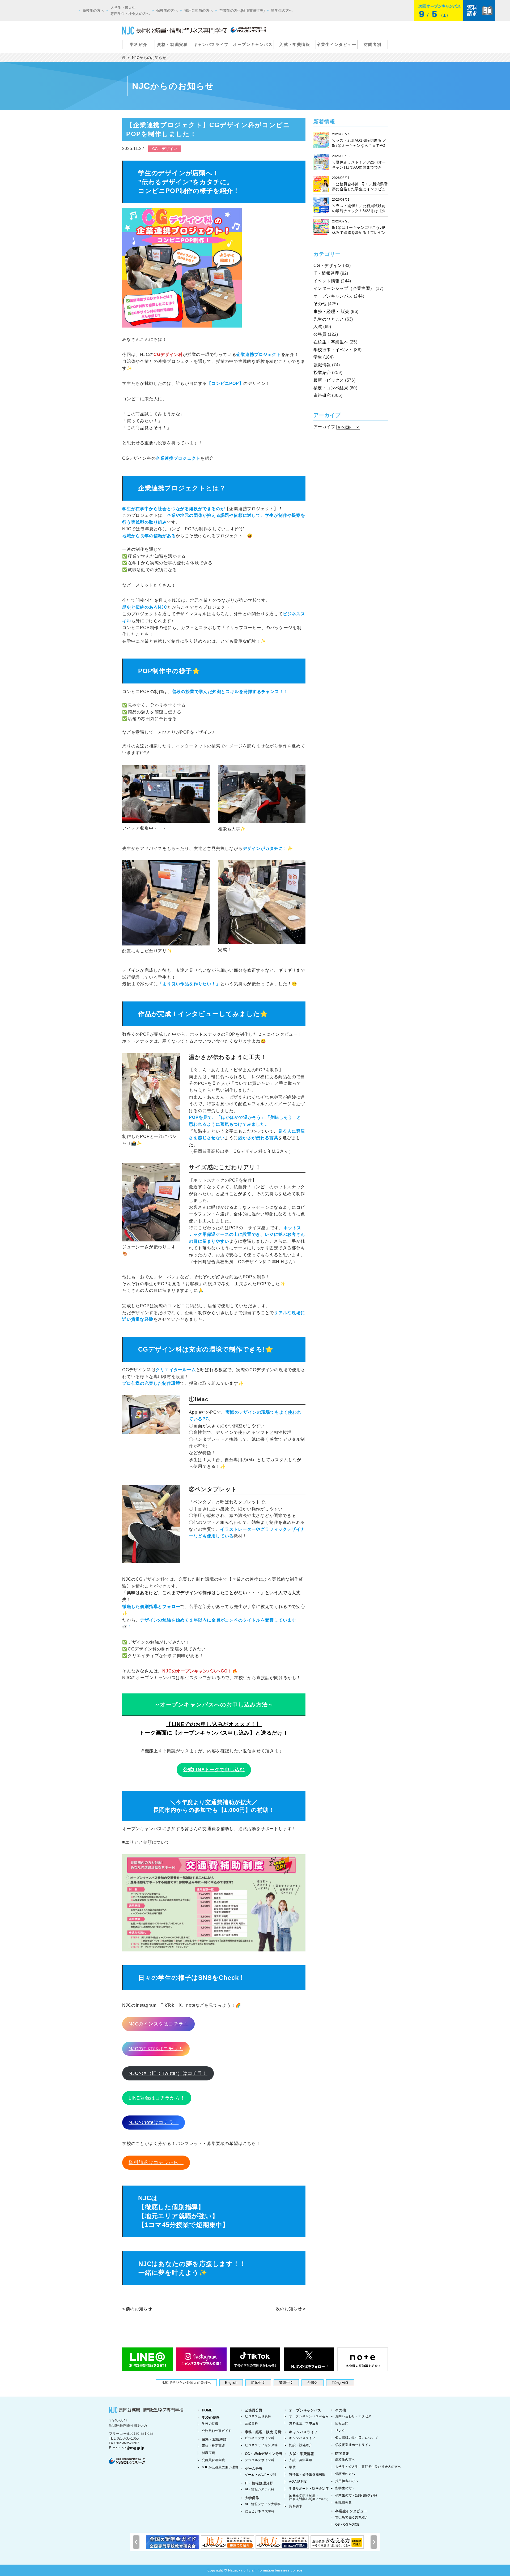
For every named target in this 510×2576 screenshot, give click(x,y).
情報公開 (342, 2423)
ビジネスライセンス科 (261, 2445)
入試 (318, 327)
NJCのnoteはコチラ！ (154, 2122)
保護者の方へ (167, 10)
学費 (292, 2467)
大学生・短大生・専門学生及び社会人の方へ (368, 2467)
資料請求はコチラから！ (156, 2162)
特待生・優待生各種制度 (307, 2474)
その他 (320, 304)
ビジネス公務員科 (258, 2416)
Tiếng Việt (340, 2383)
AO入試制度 (298, 2482)
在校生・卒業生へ (331, 342)
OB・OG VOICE (347, 2525)
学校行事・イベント (333, 350)
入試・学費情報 (295, 44)
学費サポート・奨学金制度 (309, 2489)
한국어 (312, 2383)
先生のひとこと (329, 319)
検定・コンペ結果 (331, 388)
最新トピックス (329, 380)
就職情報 (322, 365)
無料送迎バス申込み (304, 2423)
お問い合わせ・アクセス (353, 2416)
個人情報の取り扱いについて (357, 2438)
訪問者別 (372, 44)
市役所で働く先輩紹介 (352, 2517)
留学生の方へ (282, 10)
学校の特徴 (211, 2418)
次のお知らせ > (291, 2309)
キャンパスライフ (211, 44)
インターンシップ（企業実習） (344, 288)
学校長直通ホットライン (353, 2445)
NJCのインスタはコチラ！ (158, 2024)
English (231, 2383)
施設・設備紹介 (301, 2445)
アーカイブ (324, 427)
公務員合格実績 (213, 2460)
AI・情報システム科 (260, 2489)
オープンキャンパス (253, 44)
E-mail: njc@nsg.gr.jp (126, 2448)
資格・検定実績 (213, 2446)
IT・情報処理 (326, 273)
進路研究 (322, 395)
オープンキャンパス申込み (309, 2416)
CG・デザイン (328, 266)
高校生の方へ (93, 10)
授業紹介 (322, 373)
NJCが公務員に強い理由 (220, 2467)
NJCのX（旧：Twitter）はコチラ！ (168, 2073)
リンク (340, 2431)
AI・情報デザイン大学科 (263, 2504)
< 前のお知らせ (137, 2309)
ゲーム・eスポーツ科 (261, 2475)
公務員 (320, 334)
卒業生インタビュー (336, 44)
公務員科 (252, 2423)
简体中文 (258, 2383)
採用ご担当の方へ (199, 10)
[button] (374, 2542)
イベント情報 (326, 281)
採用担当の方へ (347, 2481)
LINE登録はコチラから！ (157, 2098)
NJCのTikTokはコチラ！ (156, 2049)
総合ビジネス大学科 (260, 2511)
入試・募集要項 (301, 2460)
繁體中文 (286, 2383)
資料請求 (296, 2506)
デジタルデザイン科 (260, 2460)
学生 (318, 357)
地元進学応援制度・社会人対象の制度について (309, 2497)
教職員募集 (343, 2502)
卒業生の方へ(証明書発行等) (242, 10)
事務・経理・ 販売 (331, 311)
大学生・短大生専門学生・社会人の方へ (130, 11)
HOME (207, 2410)
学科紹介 (138, 44)
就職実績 (209, 2453)
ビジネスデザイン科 (260, 2438)
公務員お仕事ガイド (217, 2431)
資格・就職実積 (172, 44)
